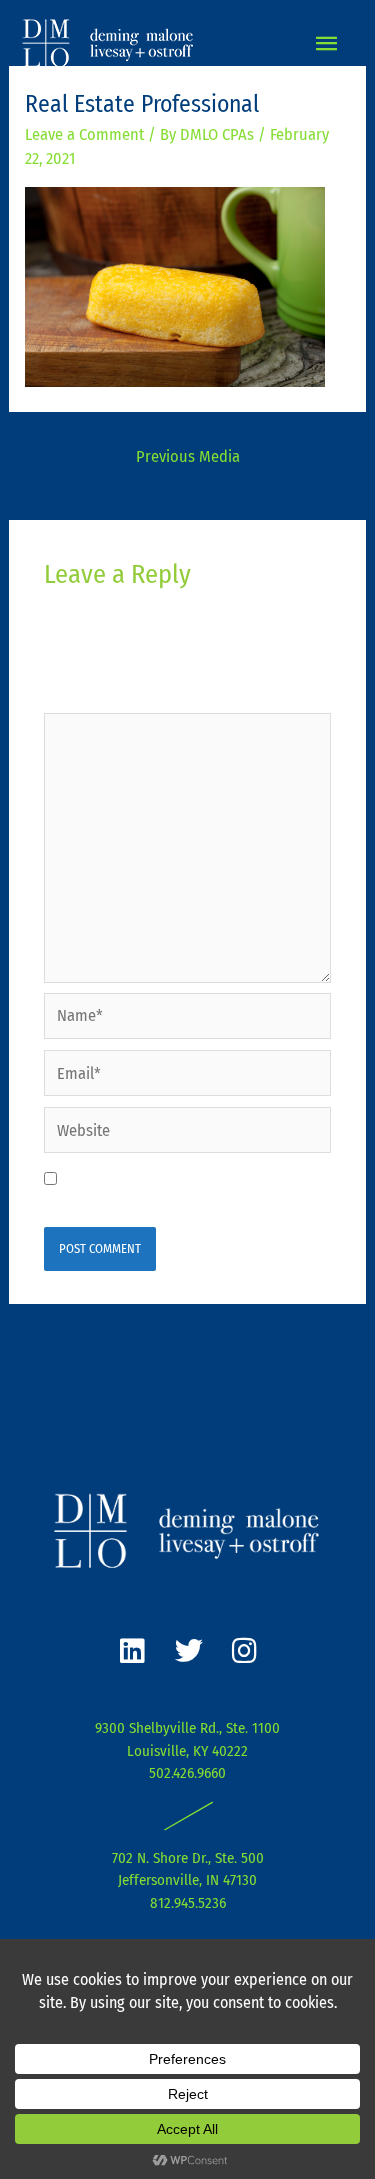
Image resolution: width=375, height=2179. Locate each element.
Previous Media (188, 456)
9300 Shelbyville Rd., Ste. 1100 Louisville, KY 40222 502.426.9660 (187, 1750)
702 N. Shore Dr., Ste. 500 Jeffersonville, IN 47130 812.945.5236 (188, 1880)
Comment (82, 696)
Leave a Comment (84, 134)
